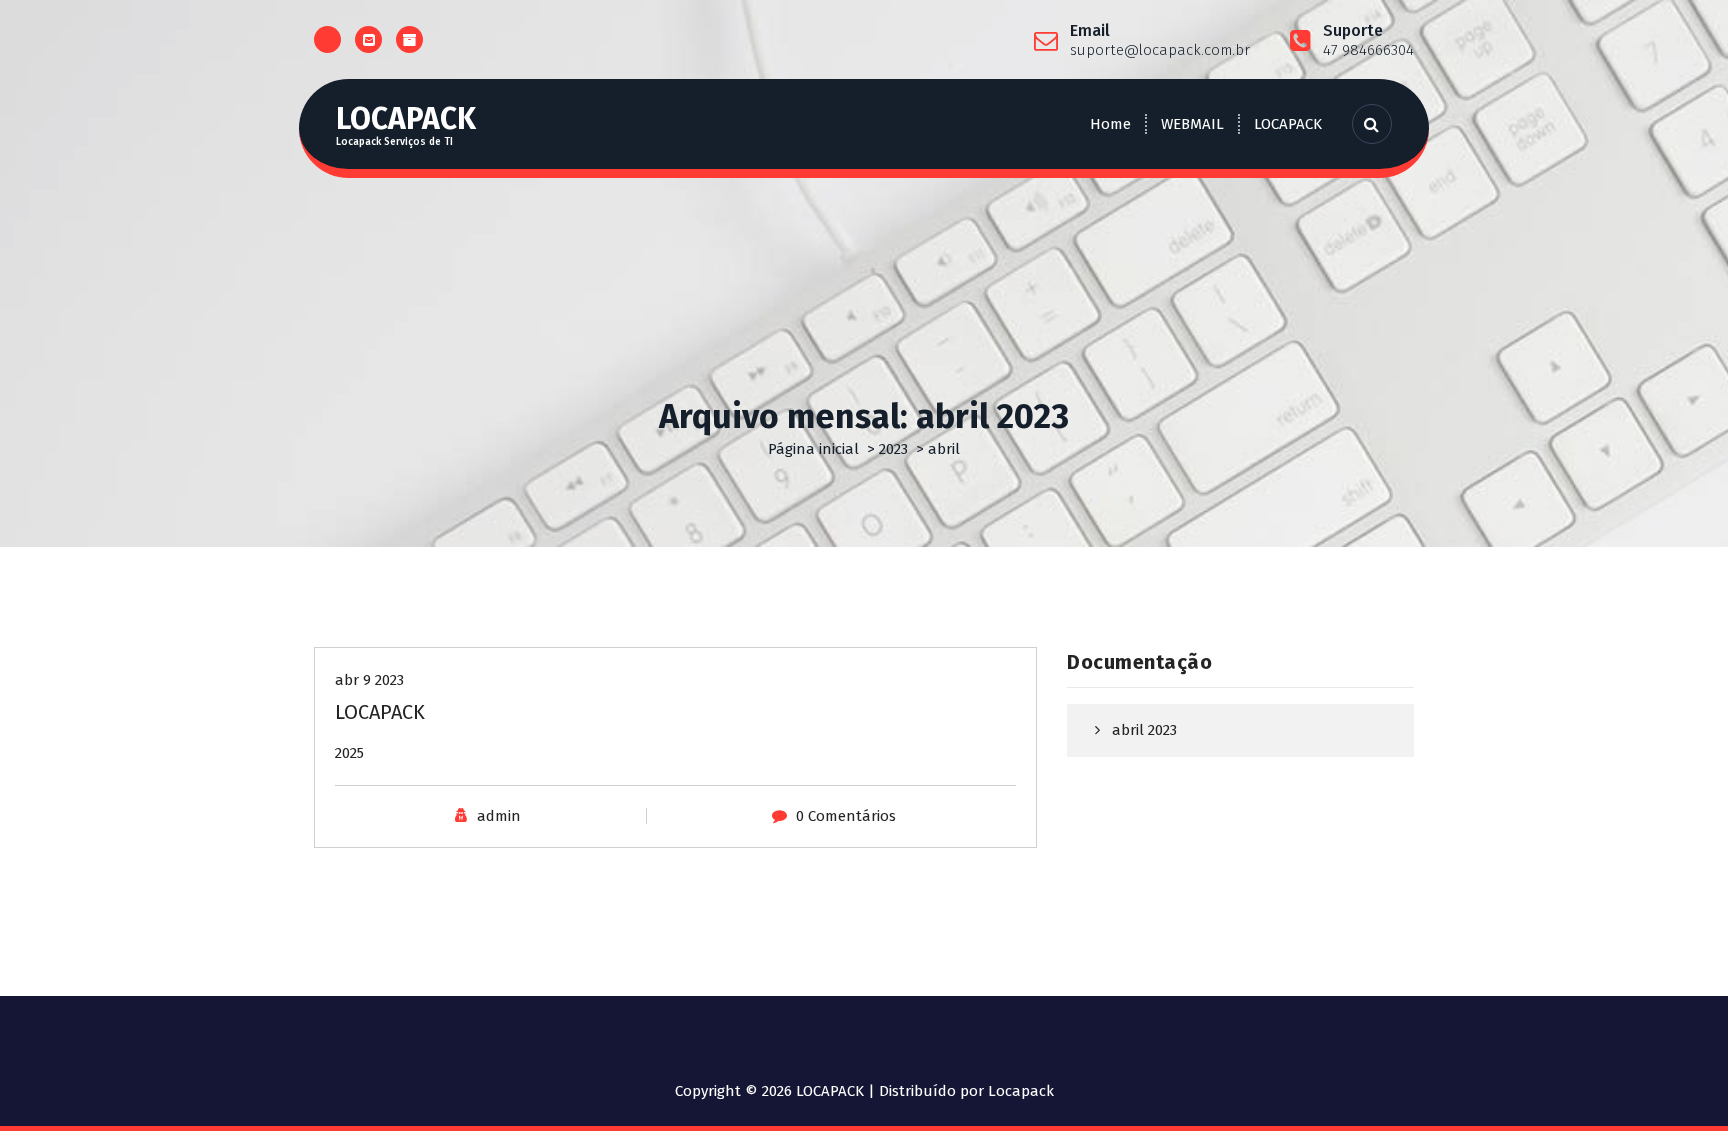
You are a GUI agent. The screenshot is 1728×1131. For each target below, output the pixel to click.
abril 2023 (1144, 730)
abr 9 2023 (369, 680)
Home (1110, 124)
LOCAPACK (1288, 124)
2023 (893, 449)
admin (499, 816)
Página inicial (813, 449)
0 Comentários (846, 816)
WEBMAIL (1192, 124)
